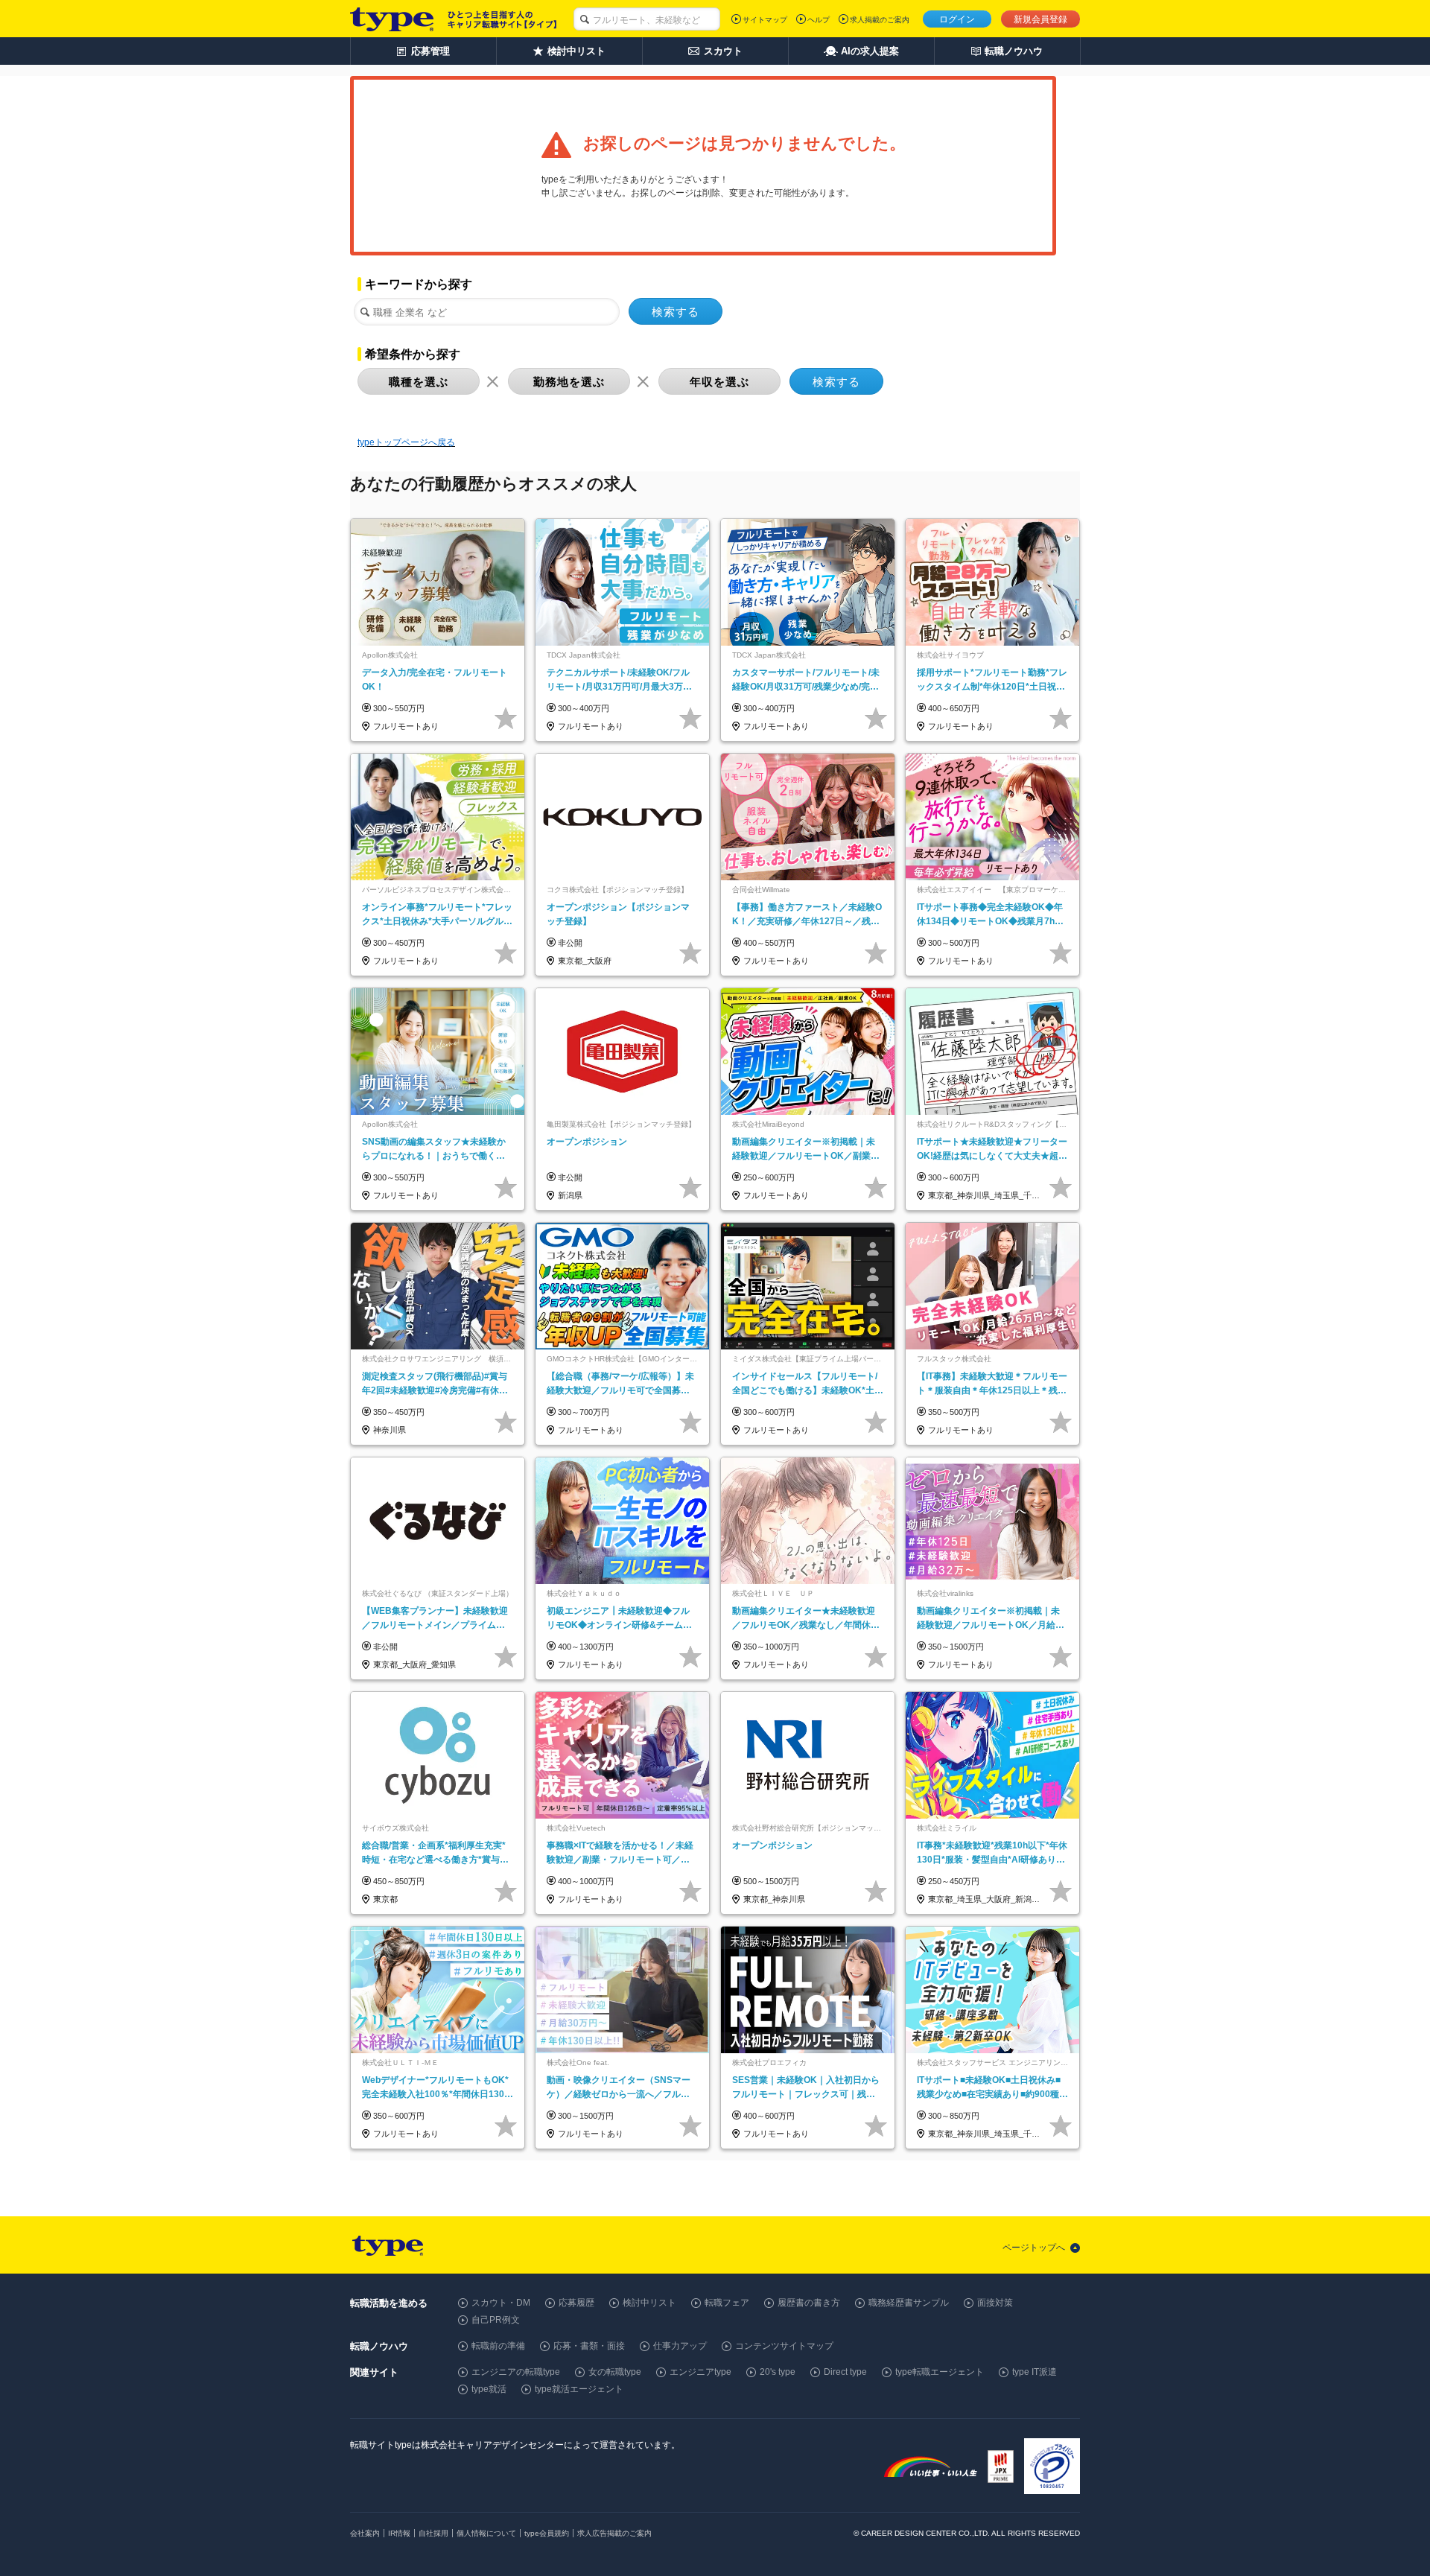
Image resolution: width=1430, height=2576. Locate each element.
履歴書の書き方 (809, 2303)
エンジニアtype (700, 2372)
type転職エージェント (940, 2372)
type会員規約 (547, 2533)
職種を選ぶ (419, 382)
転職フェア (727, 2303)
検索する (676, 312)
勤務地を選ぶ (569, 382)
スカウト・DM (501, 2303)
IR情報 (399, 2533)
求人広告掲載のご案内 (614, 2533)
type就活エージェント (579, 2389)
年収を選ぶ (719, 382)
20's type (778, 2372)
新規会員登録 (1040, 19)
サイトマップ (765, 20)
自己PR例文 (496, 2320)
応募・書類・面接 (589, 2346)
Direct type (845, 2372)
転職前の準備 (498, 2346)
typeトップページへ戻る (406, 442)
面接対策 (995, 2303)
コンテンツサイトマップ (784, 2346)
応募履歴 (576, 2303)
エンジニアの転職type (516, 2372)
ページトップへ (1034, 2248)
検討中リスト (649, 2303)
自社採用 (433, 2533)
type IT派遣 (1035, 2372)
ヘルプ (819, 20)
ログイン (957, 19)
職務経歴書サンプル (909, 2303)
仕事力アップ (680, 2346)
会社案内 (365, 2533)
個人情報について (486, 2533)
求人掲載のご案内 (880, 20)
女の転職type (615, 2372)
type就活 (489, 2389)
